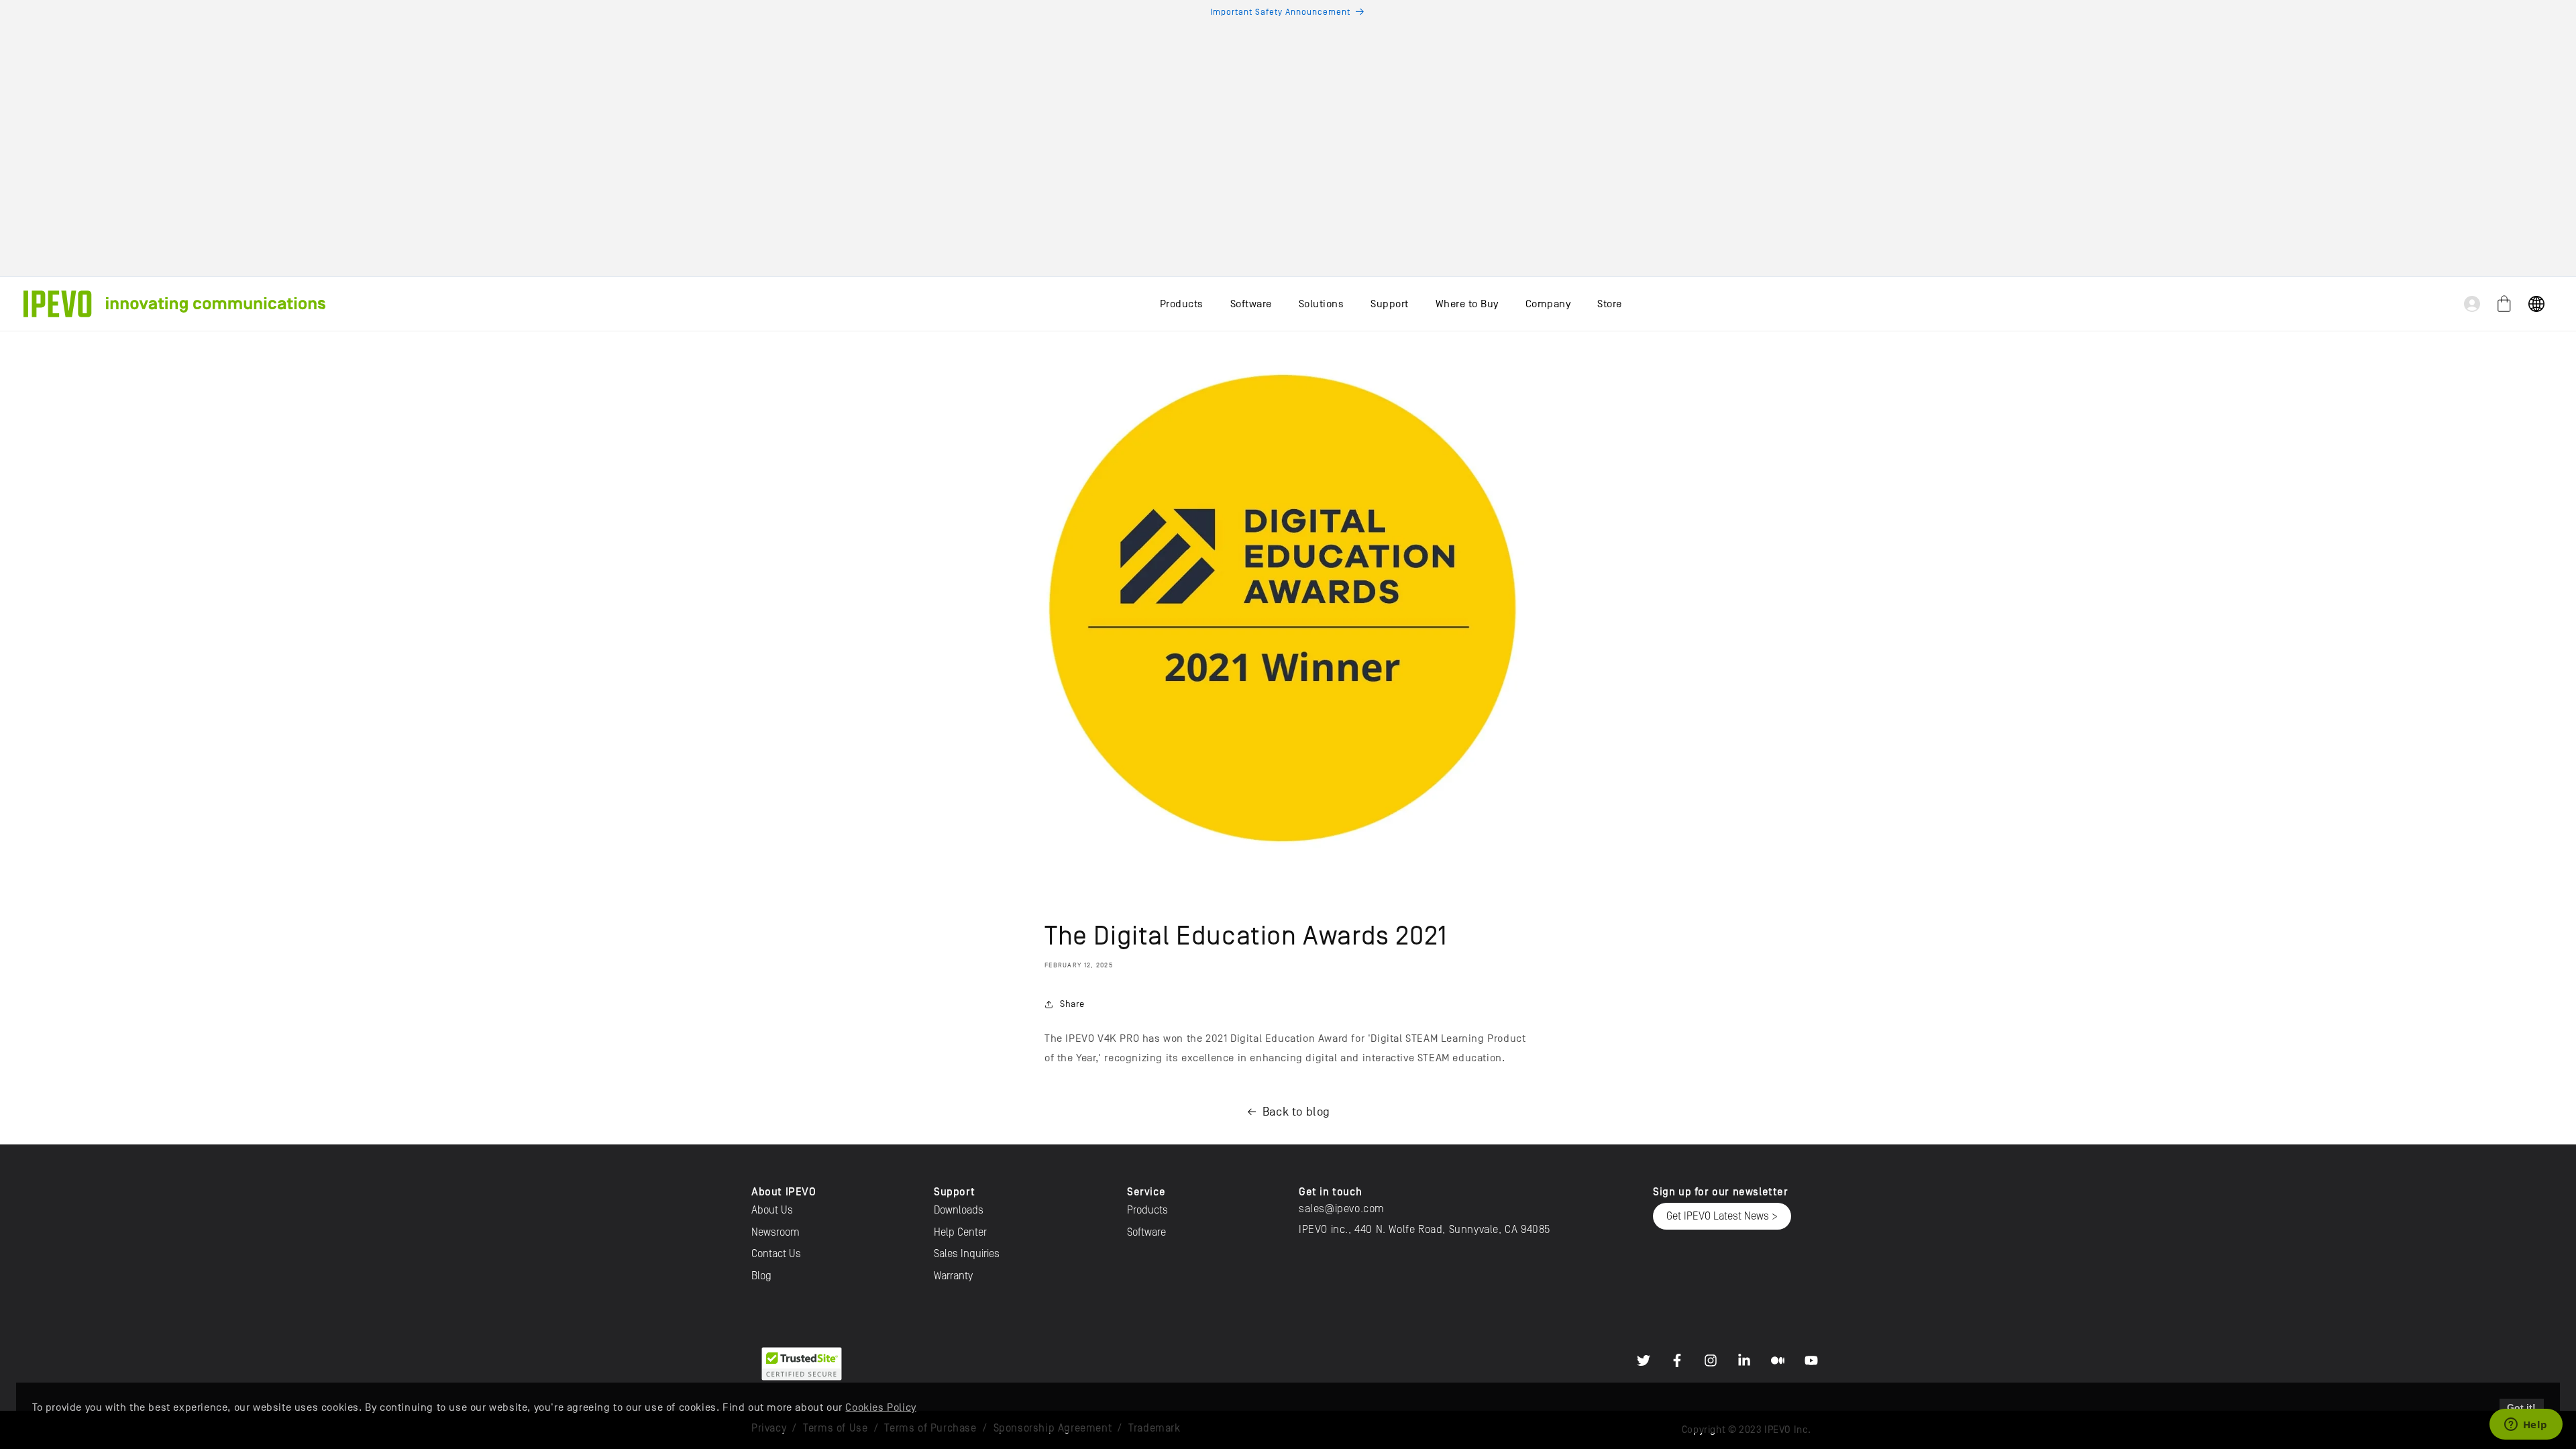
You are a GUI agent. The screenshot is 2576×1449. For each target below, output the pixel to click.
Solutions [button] (1322, 304)
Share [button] (1072, 1004)
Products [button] (1182, 304)
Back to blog (1296, 1112)
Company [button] (1548, 304)
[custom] (1644, 1360)
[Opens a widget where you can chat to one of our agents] (2526, 1426)
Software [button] (1251, 304)
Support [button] (1390, 304)
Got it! (2521, 1407)
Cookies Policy (880, 1407)
